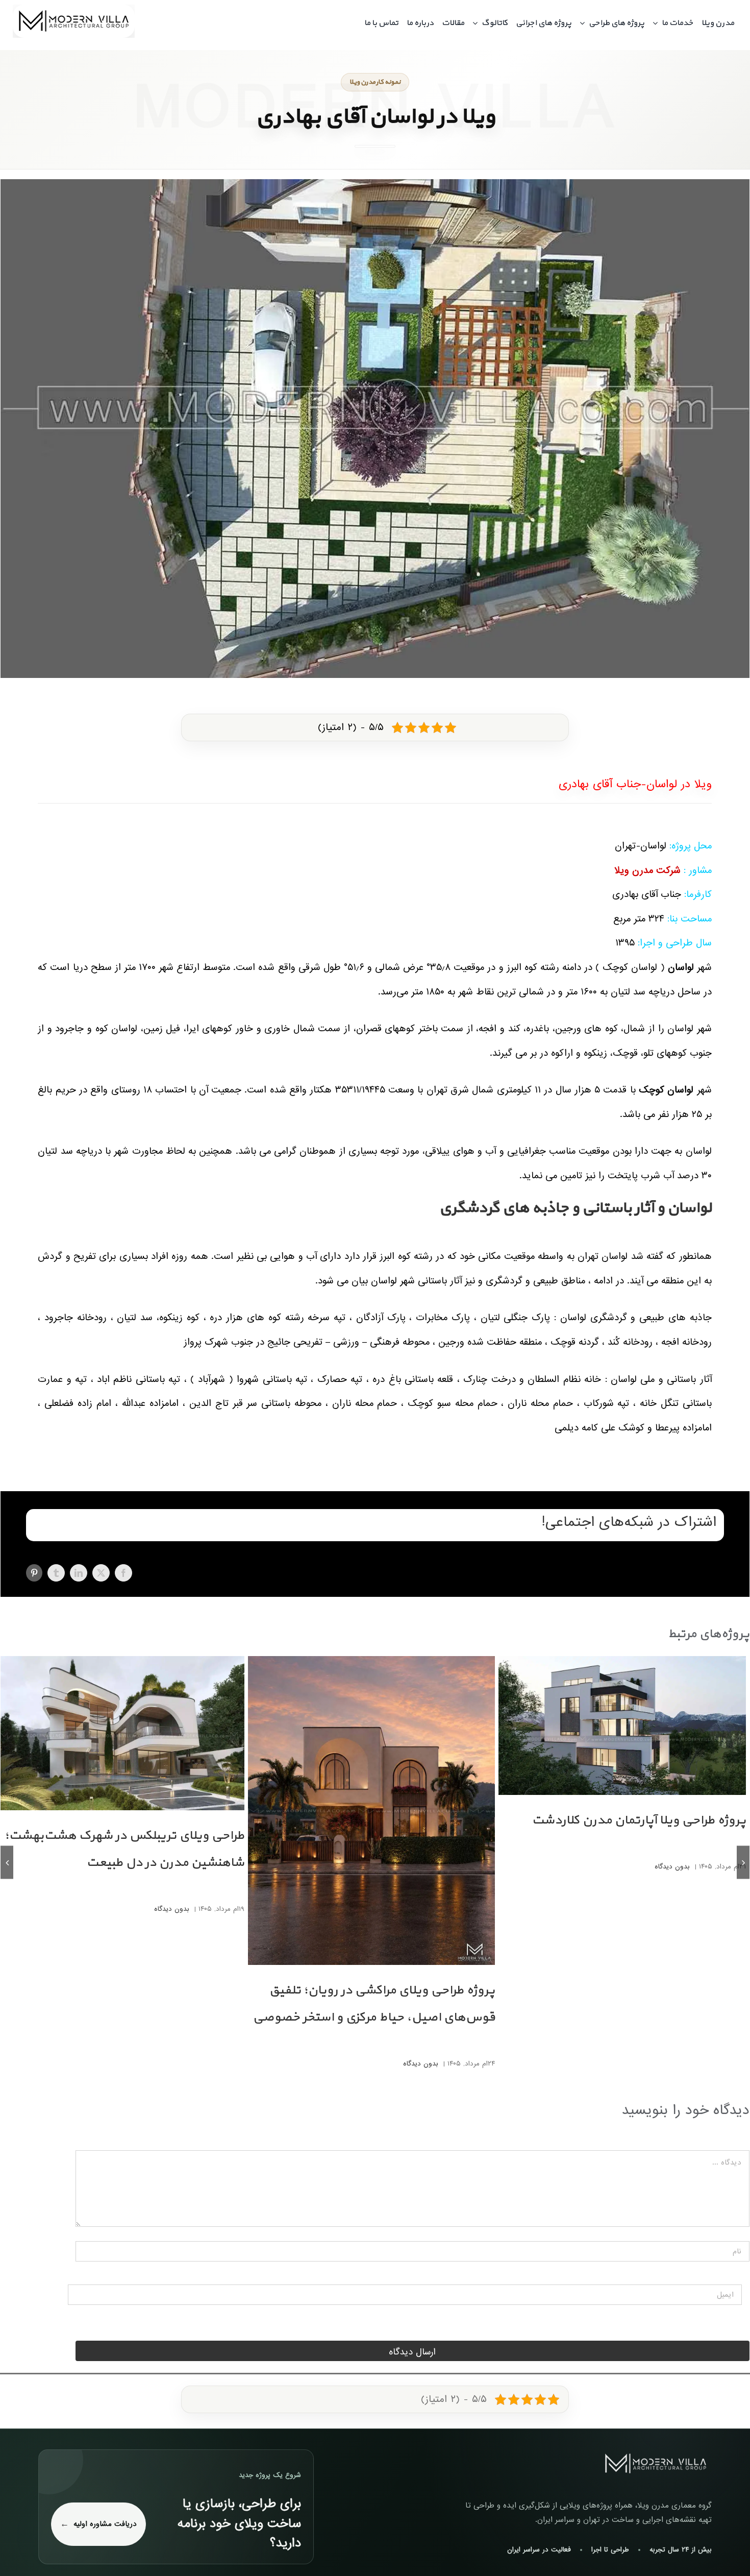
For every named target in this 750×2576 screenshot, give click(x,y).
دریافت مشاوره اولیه (105, 2524)
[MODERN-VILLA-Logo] (74, 9)
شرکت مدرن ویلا (647, 870)
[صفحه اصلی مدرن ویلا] (656, 2464)
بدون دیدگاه (672, 1867)
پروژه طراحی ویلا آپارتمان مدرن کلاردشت (639, 1820)
